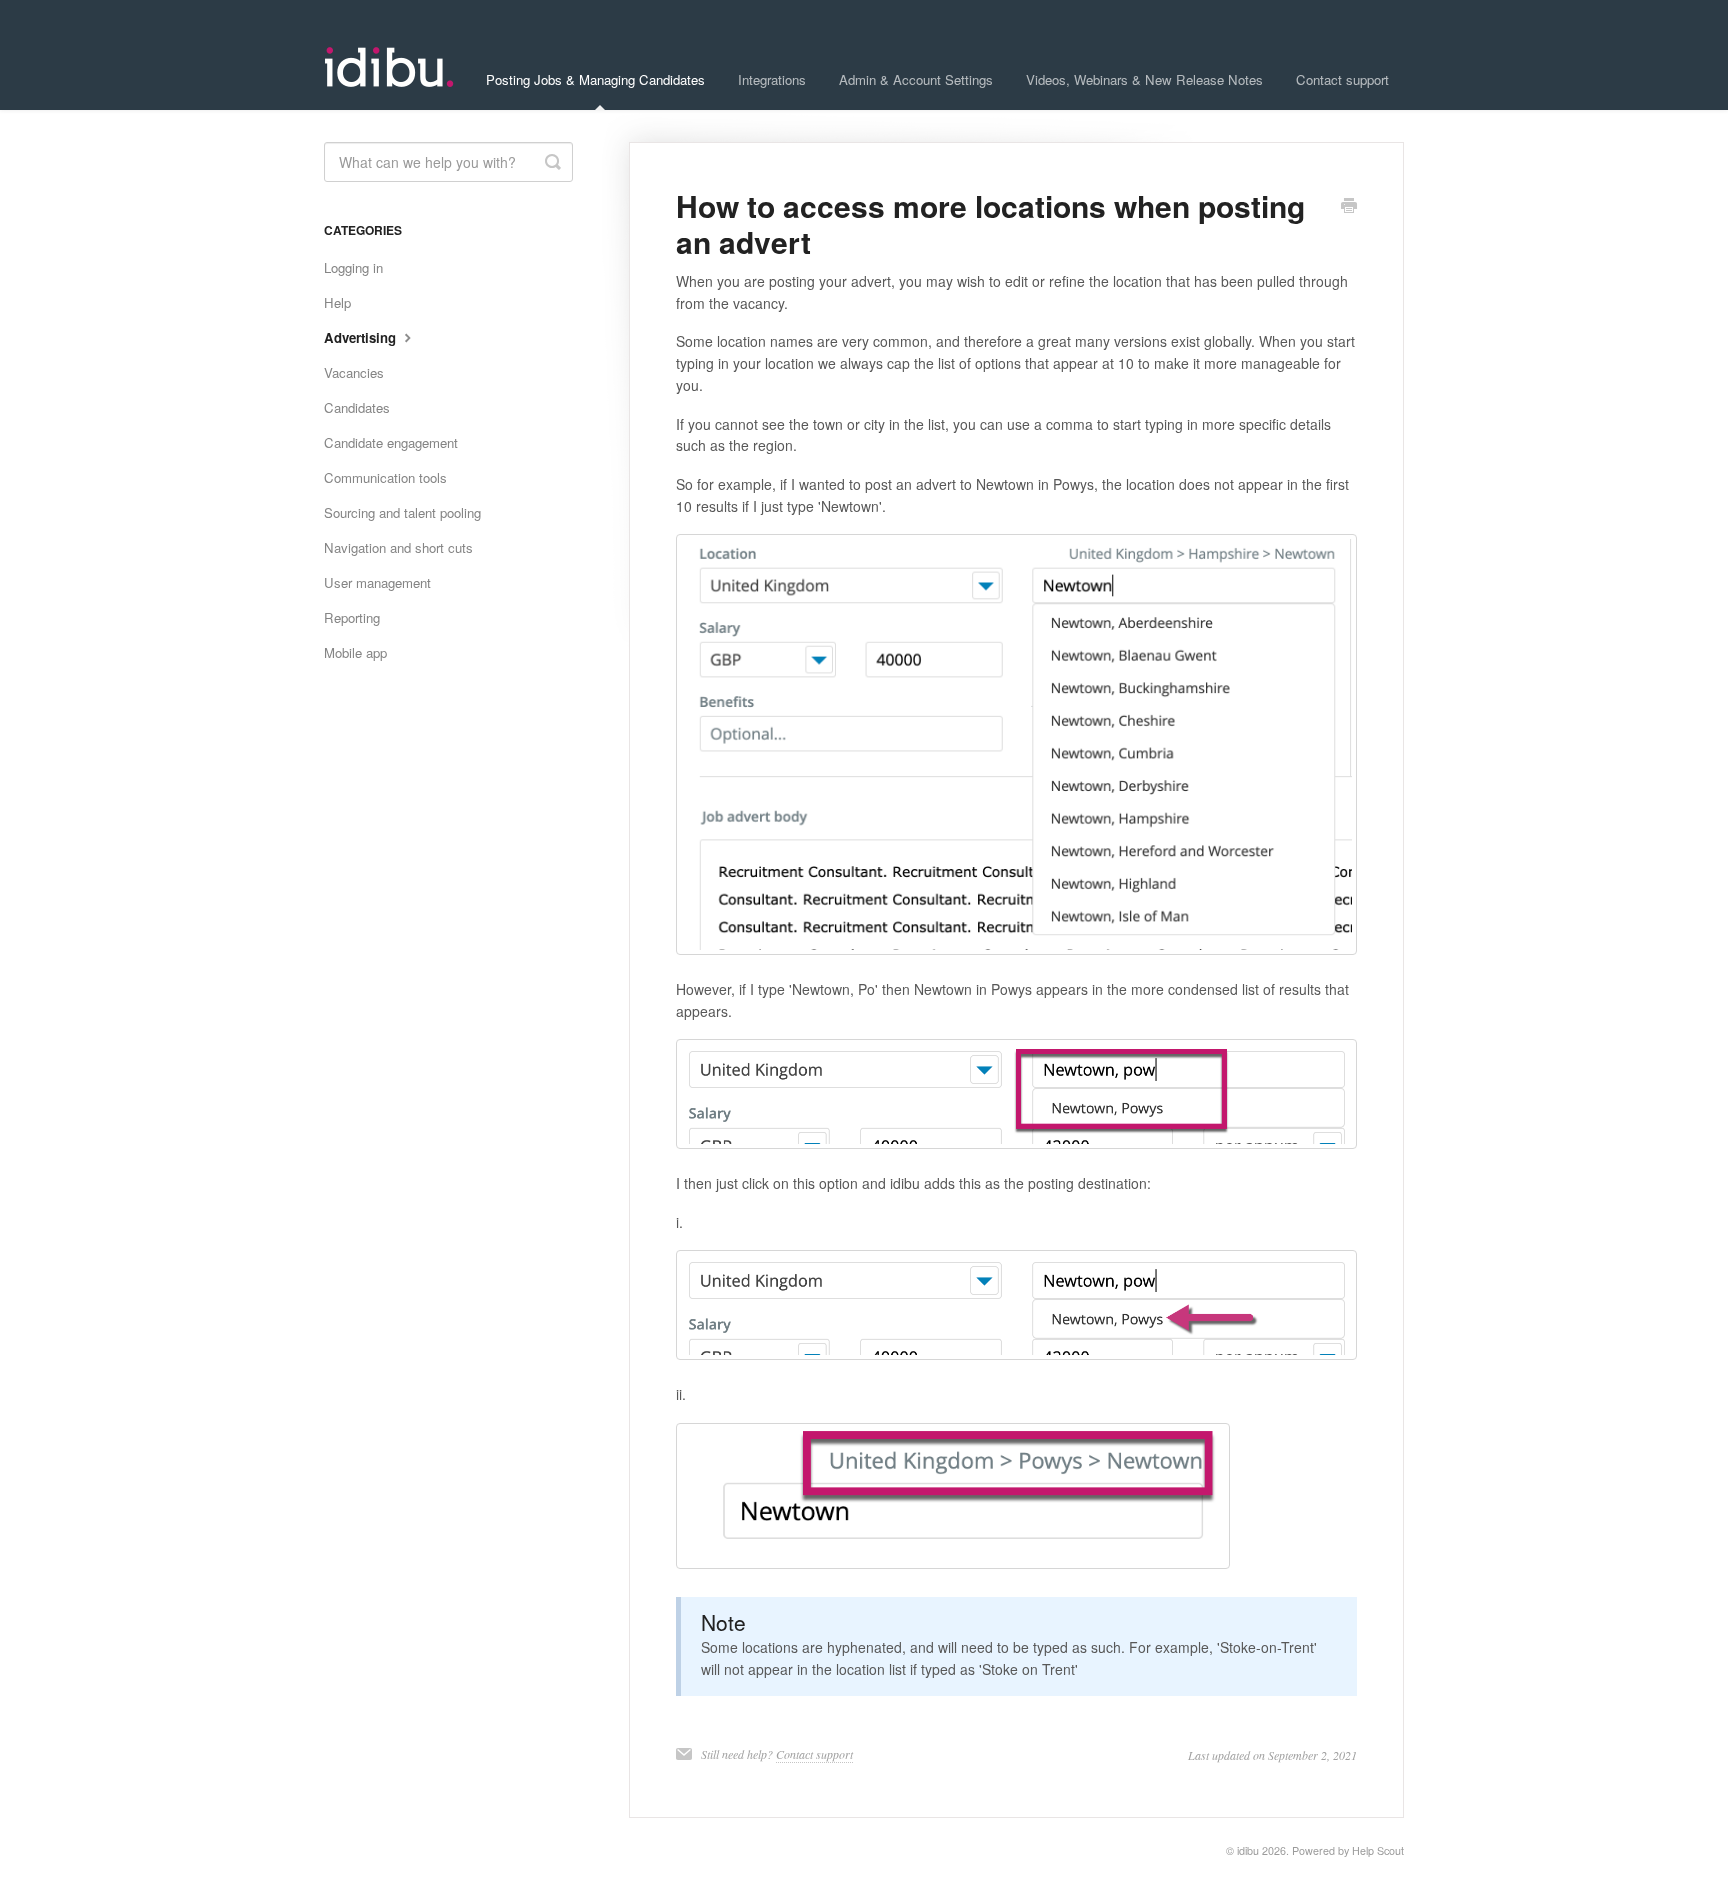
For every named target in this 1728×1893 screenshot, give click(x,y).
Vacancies (354, 372)
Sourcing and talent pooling (402, 512)
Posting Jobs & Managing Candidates (595, 79)
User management (377, 582)
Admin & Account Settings (916, 79)
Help (337, 302)
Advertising (362, 337)
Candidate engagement (391, 442)
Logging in (353, 267)
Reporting (352, 617)
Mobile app (355, 652)
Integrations (772, 79)
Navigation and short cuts (398, 547)
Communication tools (385, 477)
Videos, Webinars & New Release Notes (1144, 79)
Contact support (1342, 79)
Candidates (357, 407)
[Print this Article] (1349, 207)
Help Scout (1378, 1850)
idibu (1248, 1850)
